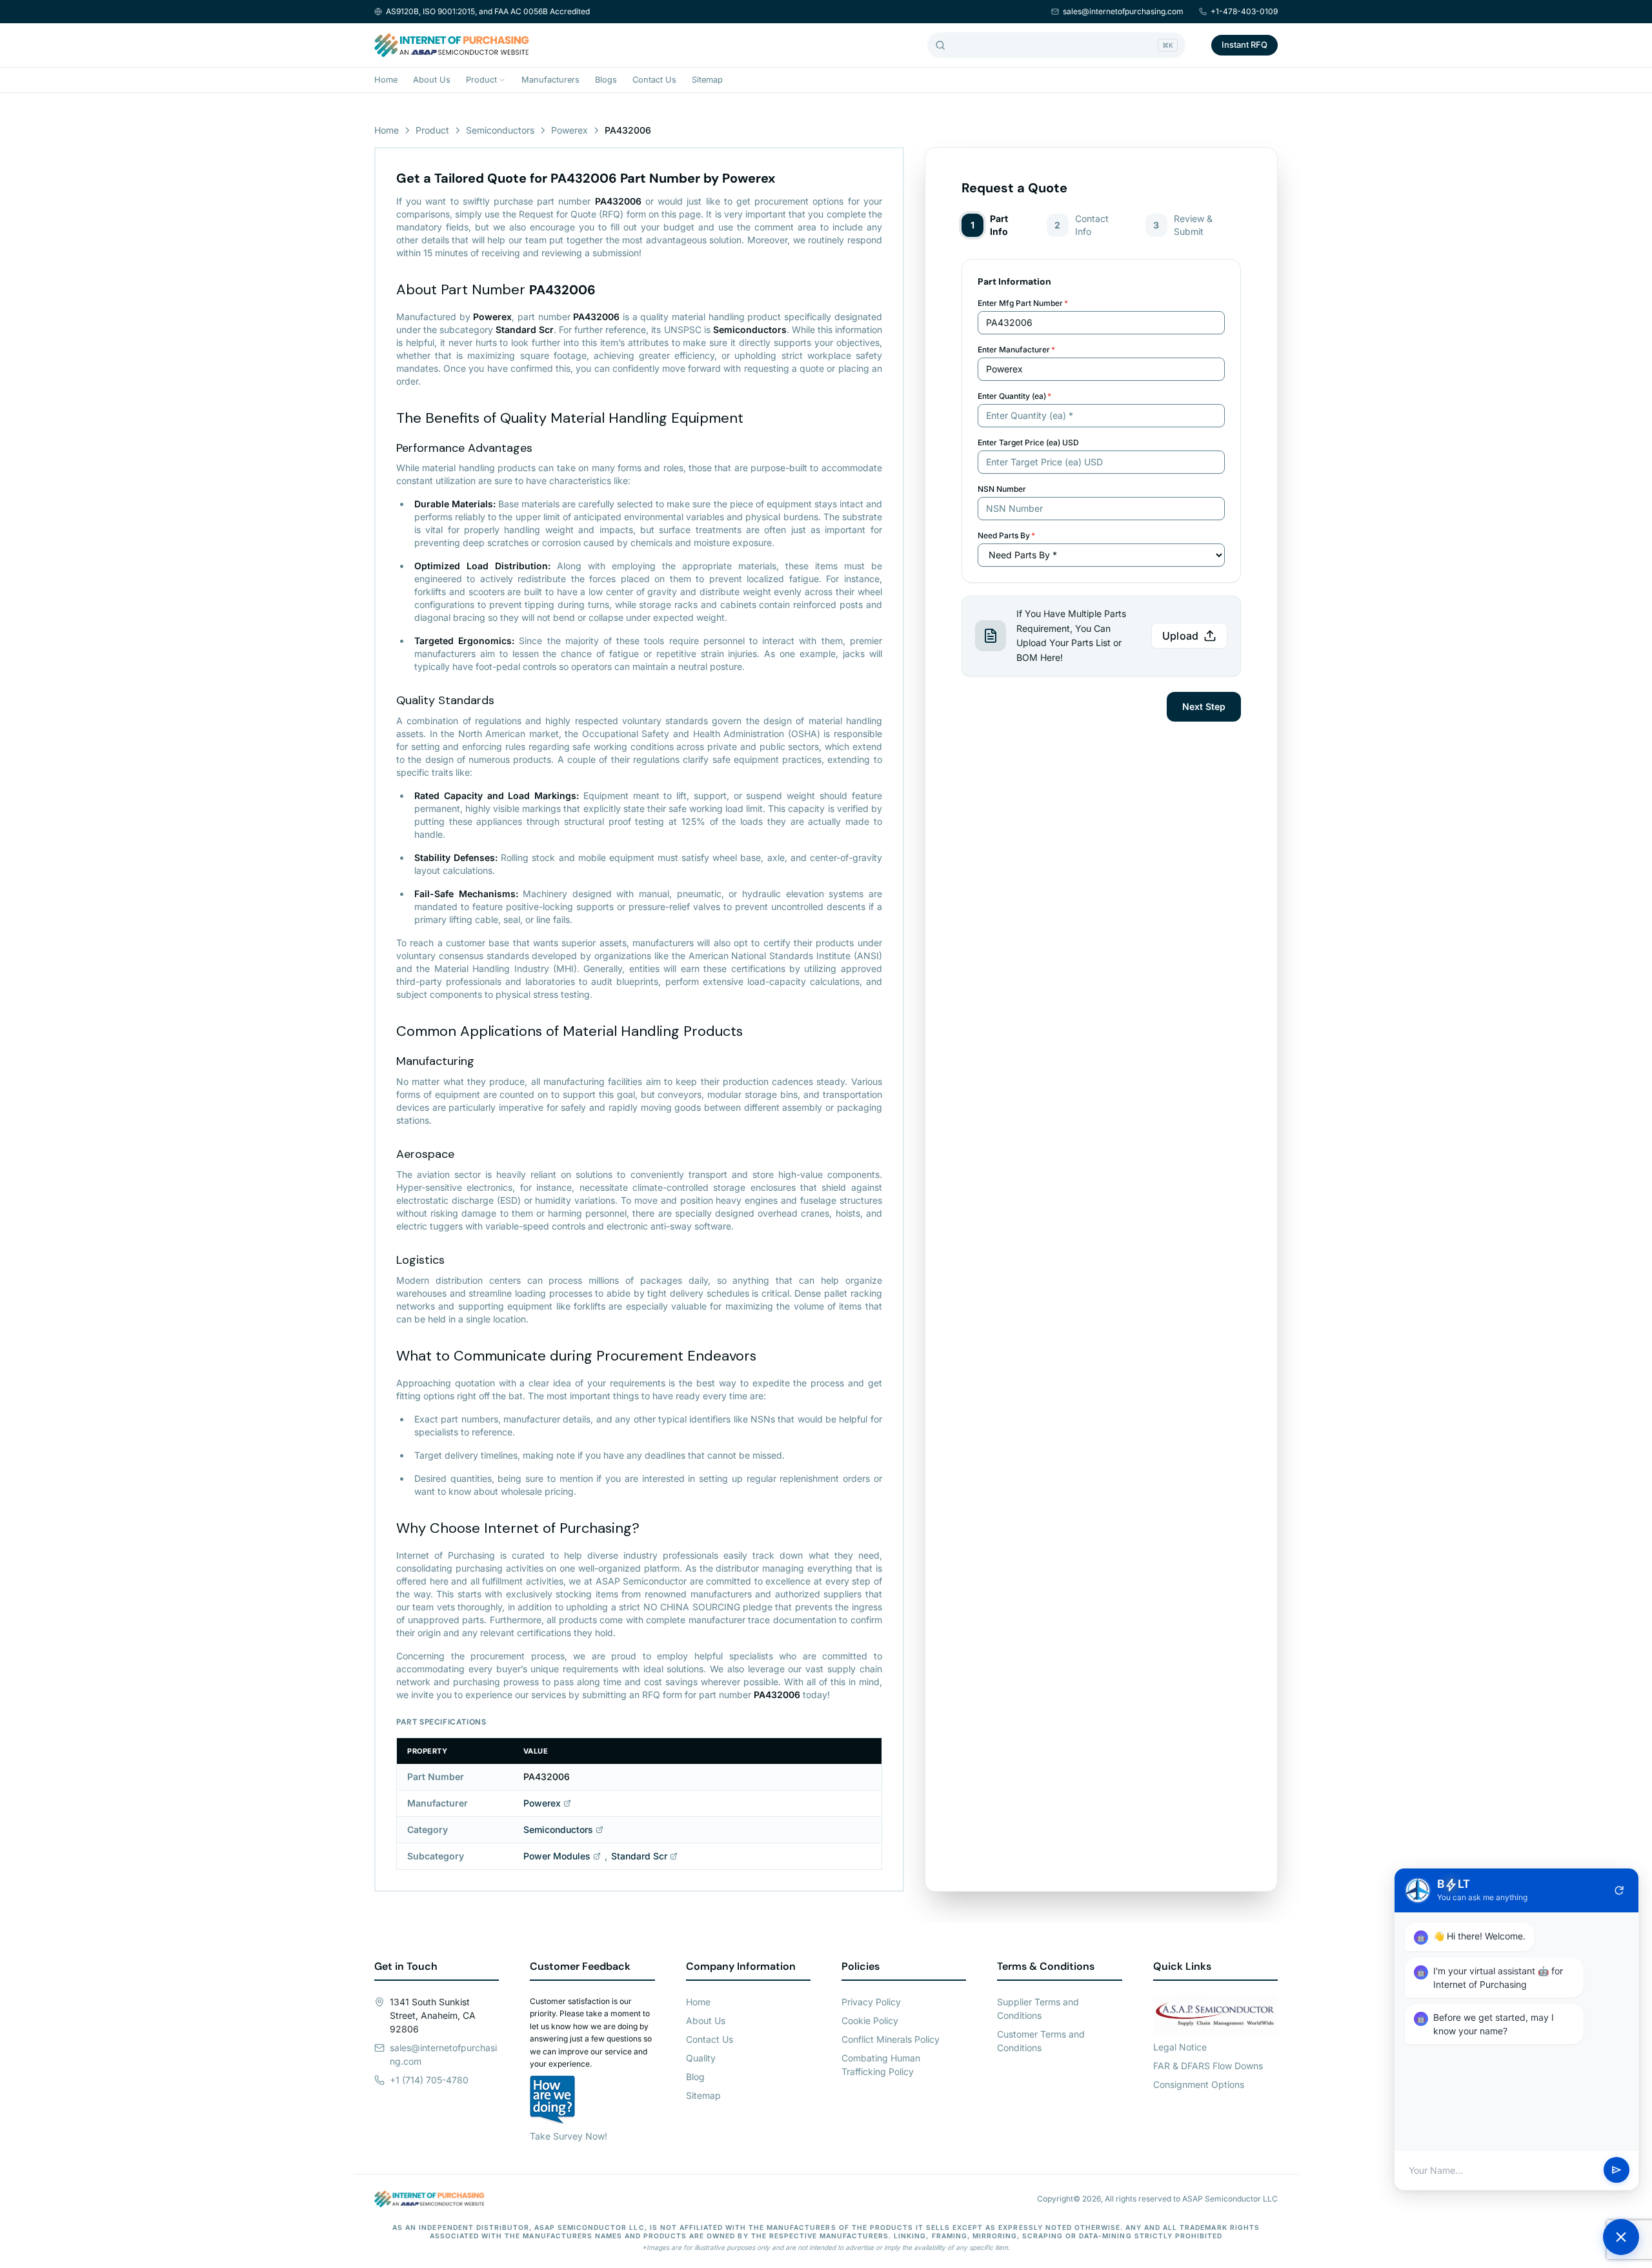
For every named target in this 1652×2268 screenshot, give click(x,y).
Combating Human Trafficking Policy (881, 2065)
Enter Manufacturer (1016, 349)
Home (386, 80)
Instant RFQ (1244, 45)
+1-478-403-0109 (1244, 11)
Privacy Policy (871, 2002)
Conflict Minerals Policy (891, 2039)
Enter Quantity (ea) (1014, 396)
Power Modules (557, 1856)
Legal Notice (1180, 2047)
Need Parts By (1006, 535)
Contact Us (654, 80)
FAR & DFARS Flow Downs (1208, 2066)
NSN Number (1002, 489)
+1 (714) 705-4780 (429, 2080)
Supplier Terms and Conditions (1038, 2009)
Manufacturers (550, 80)
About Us (432, 80)
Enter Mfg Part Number (1023, 303)
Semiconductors (500, 130)
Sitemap (707, 80)
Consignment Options (1199, 2084)
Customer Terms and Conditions (1041, 2041)
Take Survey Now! (569, 2136)
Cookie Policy (870, 2020)
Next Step (1204, 706)
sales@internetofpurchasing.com (1123, 11)
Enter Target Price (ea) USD (1028, 442)
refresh (1619, 1890)
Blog (695, 2077)
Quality (701, 2058)
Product (481, 80)
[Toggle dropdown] (502, 80)
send (1617, 2171)
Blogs (606, 80)
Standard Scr (639, 1856)
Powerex (569, 130)
